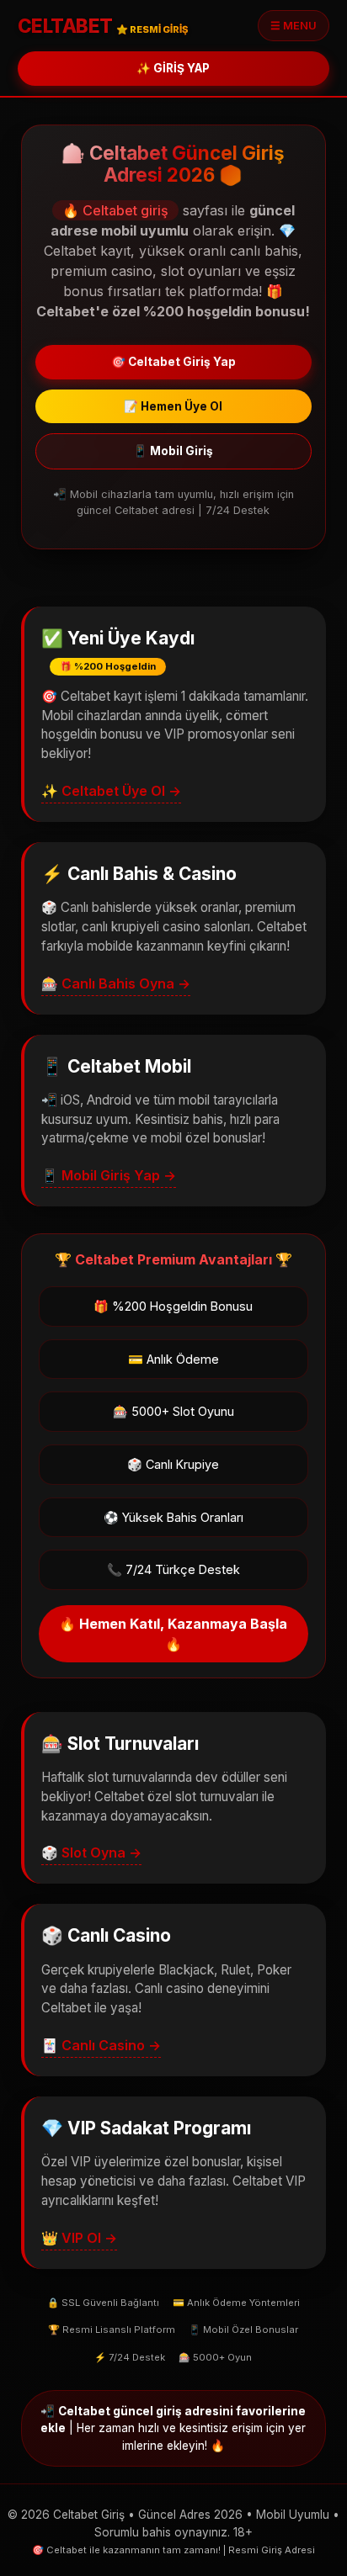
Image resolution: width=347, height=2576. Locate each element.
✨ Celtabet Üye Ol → (111, 791)
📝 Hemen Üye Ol (173, 406)
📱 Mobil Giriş (173, 451)
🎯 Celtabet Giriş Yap (173, 362)
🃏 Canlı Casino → (101, 2045)
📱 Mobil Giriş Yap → (109, 1175)
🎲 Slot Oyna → (91, 1852)
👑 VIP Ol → (79, 2238)
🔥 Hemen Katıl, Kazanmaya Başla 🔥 (173, 1634)
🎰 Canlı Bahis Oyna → (116, 983)
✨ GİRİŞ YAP (173, 68)
